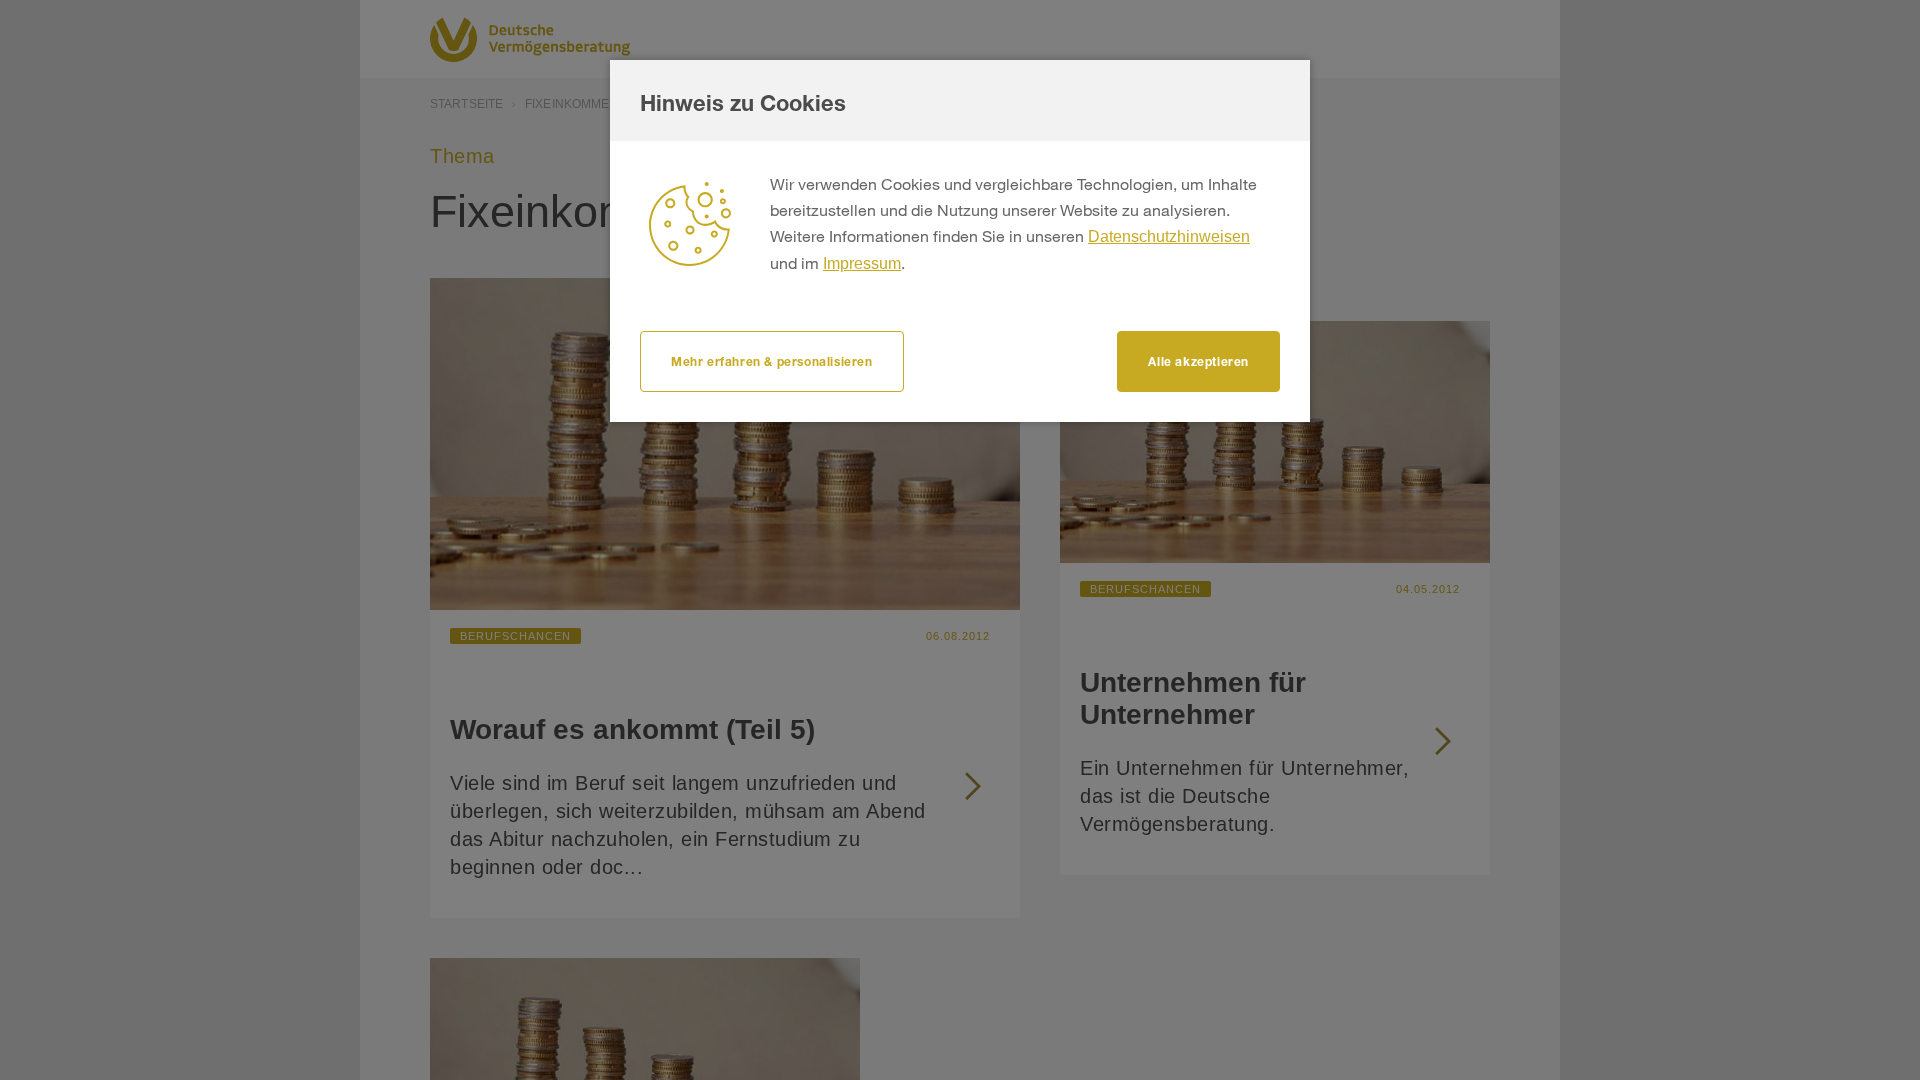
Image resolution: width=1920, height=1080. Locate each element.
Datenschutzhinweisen (1169, 236)
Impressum (862, 263)
